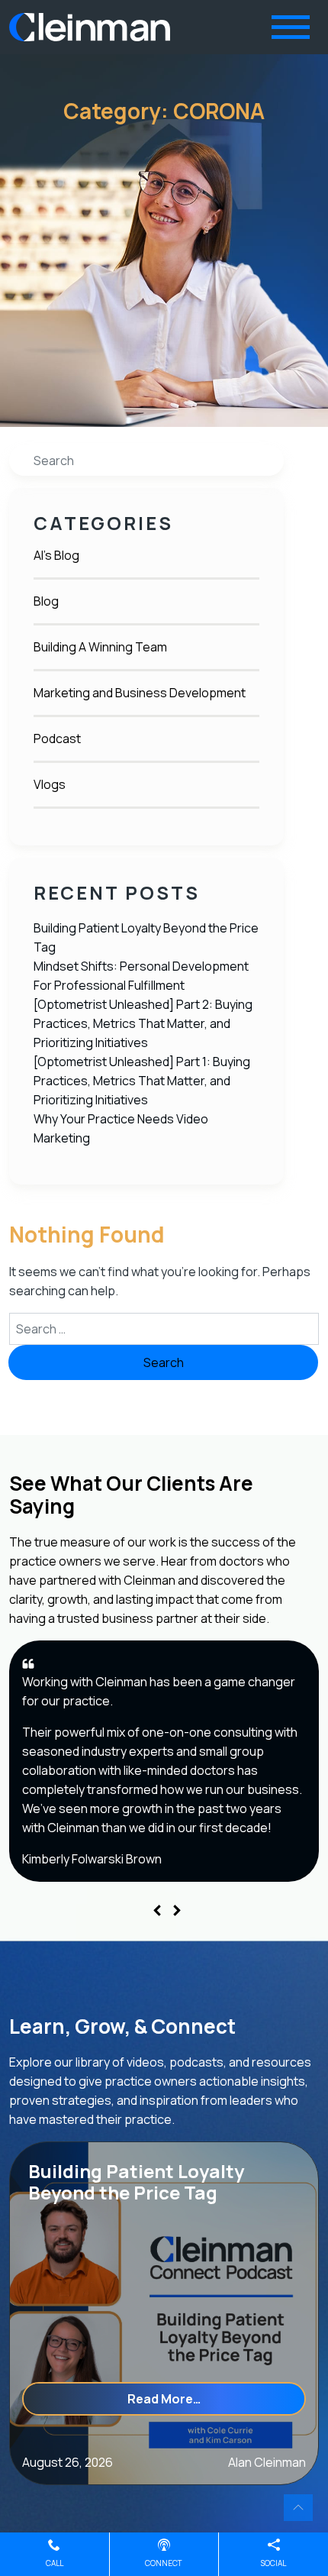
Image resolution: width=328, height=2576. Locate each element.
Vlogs (50, 784)
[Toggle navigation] (291, 27)
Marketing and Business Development (140, 693)
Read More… (217, 2398)
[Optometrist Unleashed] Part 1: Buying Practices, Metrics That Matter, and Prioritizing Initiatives (142, 1081)
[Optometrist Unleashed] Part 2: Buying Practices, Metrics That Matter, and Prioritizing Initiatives (143, 1023)
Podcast (57, 739)
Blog (46, 601)
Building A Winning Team (100, 647)
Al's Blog (56, 555)
